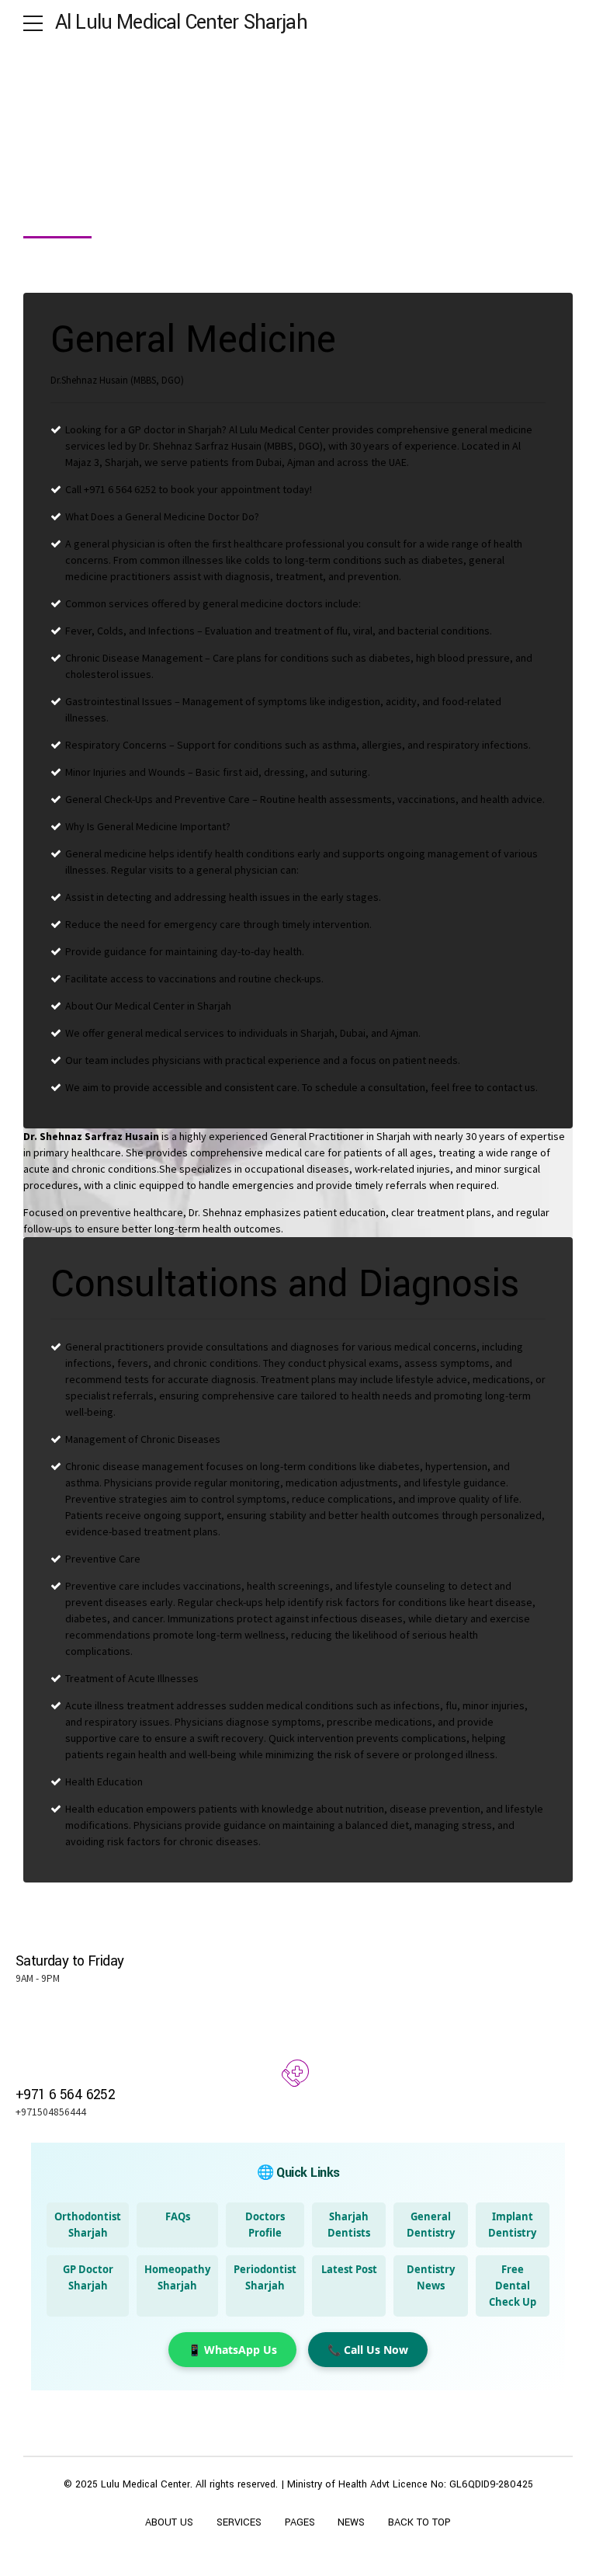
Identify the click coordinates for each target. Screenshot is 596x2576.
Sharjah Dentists (349, 2225)
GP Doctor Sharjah (88, 2277)
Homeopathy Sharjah (177, 2277)
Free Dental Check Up (513, 2286)
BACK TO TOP (419, 2522)
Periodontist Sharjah (265, 2277)
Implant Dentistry (512, 2225)
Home (40, 171)
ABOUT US (169, 2522)
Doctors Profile (265, 2225)
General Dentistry (431, 2225)
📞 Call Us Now (368, 2350)
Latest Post (349, 2269)
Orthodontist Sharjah (88, 2225)
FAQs (178, 2216)
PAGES (300, 2522)
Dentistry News (431, 2277)
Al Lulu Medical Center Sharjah (181, 23)
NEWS (351, 2522)
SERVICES (239, 2522)
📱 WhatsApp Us (232, 2350)
